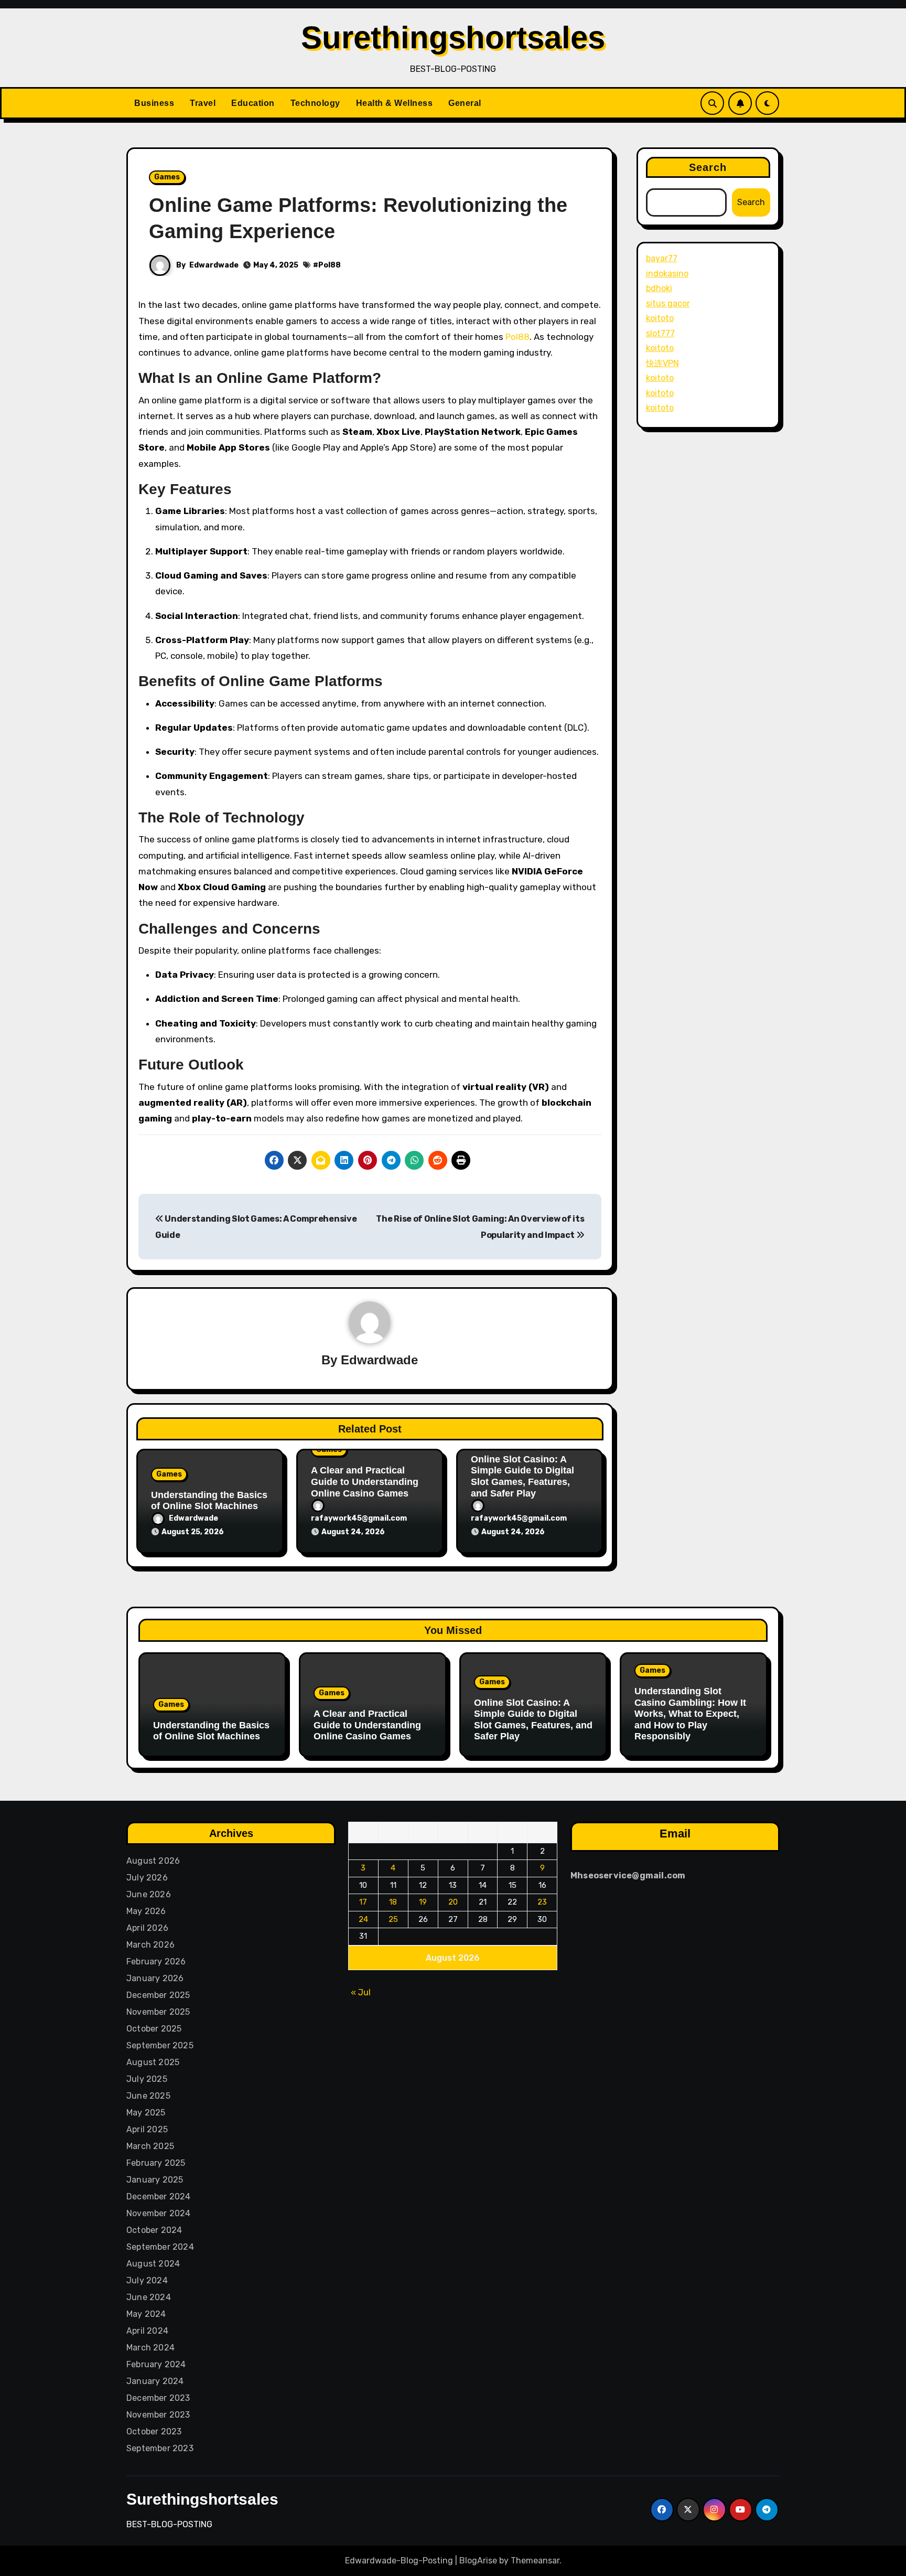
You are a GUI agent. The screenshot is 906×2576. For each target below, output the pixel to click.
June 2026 (149, 1894)
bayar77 (662, 258)
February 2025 (156, 2163)
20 (453, 1902)
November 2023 (158, 2415)
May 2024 (146, 2314)
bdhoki (659, 288)
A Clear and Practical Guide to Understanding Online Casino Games (365, 1482)
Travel (203, 103)
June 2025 (148, 2096)
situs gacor (668, 303)
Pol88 (330, 265)
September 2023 (160, 2448)
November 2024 (159, 2213)
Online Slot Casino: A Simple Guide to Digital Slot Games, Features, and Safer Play (522, 1476)
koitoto (660, 318)
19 (423, 1902)
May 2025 (146, 2113)
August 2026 (153, 1861)
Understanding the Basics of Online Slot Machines (209, 1501)
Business (154, 103)
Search (708, 167)
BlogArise (478, 2561)
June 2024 (149, 2297)
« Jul (361, 1992)
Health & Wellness (395, 103)
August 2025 (153, 2062)
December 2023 (158, 2398)
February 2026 (156, 1962)
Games (167, 177)
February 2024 (156, 2364)
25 (393, 1919)
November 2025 (158, 2012)
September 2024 (160, 2247)
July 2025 (147, 2079)
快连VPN (662, 363)
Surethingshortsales (453, 38)
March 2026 (150, 1945)
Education (253, 103)
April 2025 (147, 2129)
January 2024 (155, 2381)
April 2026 (147, 1928)
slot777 (660, 333)
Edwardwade (214, 265)
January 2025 (155, 2180)
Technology (315, 103)
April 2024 (147, 2331)
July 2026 (147, 1878)
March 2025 (150, 2146)
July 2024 (147, 2280)
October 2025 (154, 2029)
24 (363, 1919)
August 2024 (153, 2264)
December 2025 (158, 1995)
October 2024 (154, 2230)
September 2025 (160, 2045)
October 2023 (154, 2431)
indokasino (667, 274)
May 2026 (146, 1911)
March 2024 (150, 2348)
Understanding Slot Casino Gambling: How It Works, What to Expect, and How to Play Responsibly (690, 1714)
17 (364, 1902)
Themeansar (535, 2561)
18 (393, 1902)
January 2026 (155, 1978)
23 (543, 1902)
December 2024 (159, 2196)
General (465, 103)
